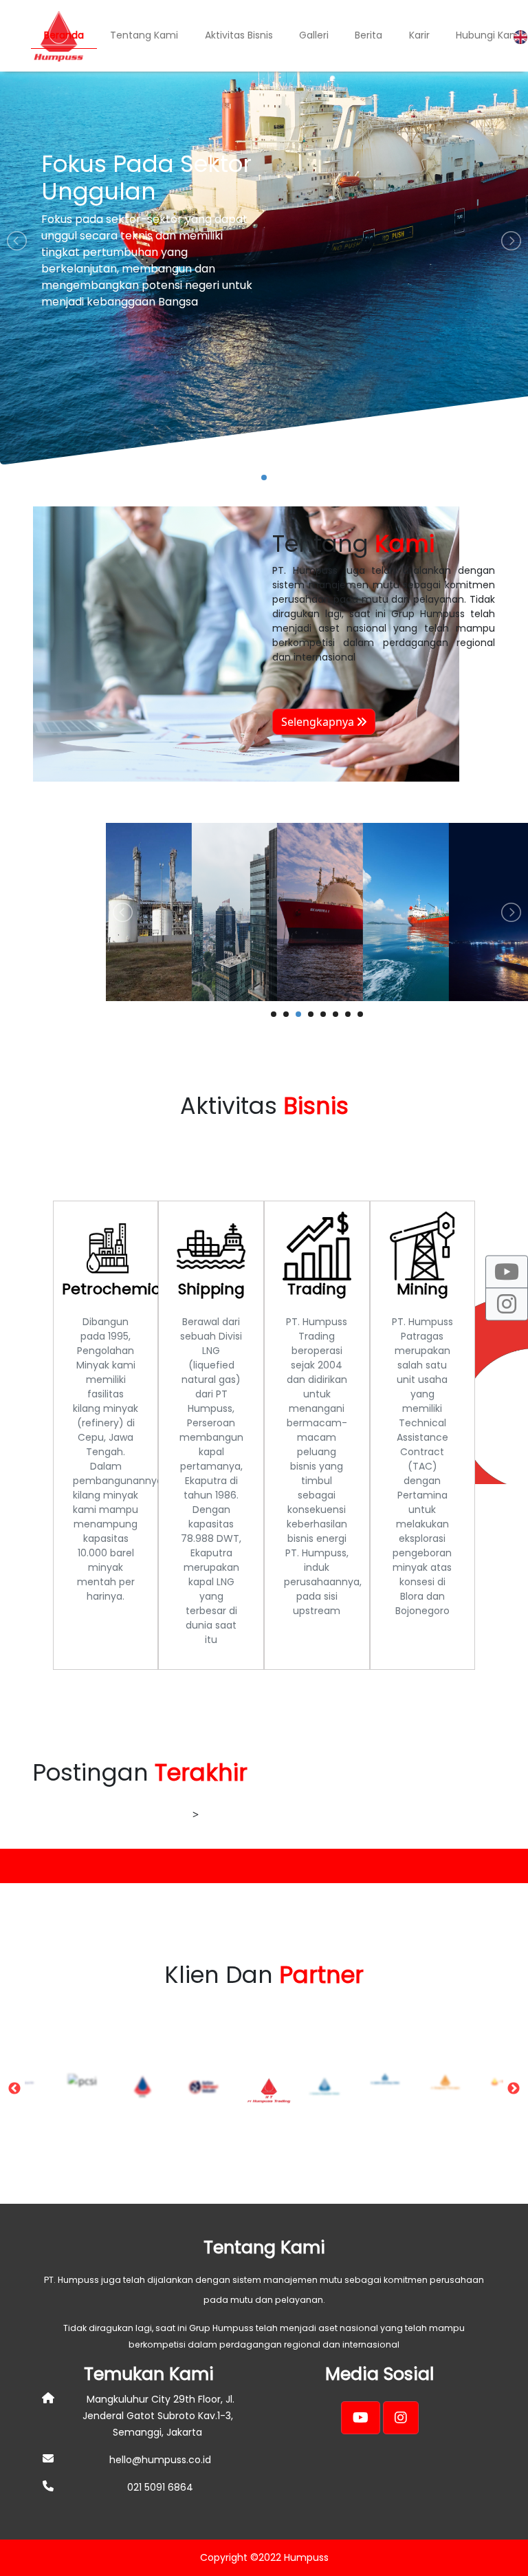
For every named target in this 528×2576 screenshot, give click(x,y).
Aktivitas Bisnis (239, 35)
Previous (14, 2089)
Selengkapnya (319, 722)
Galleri (314, 35)
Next (514, 2089)
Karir (419, 35)
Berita (368, 35)
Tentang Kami (144, 35)
